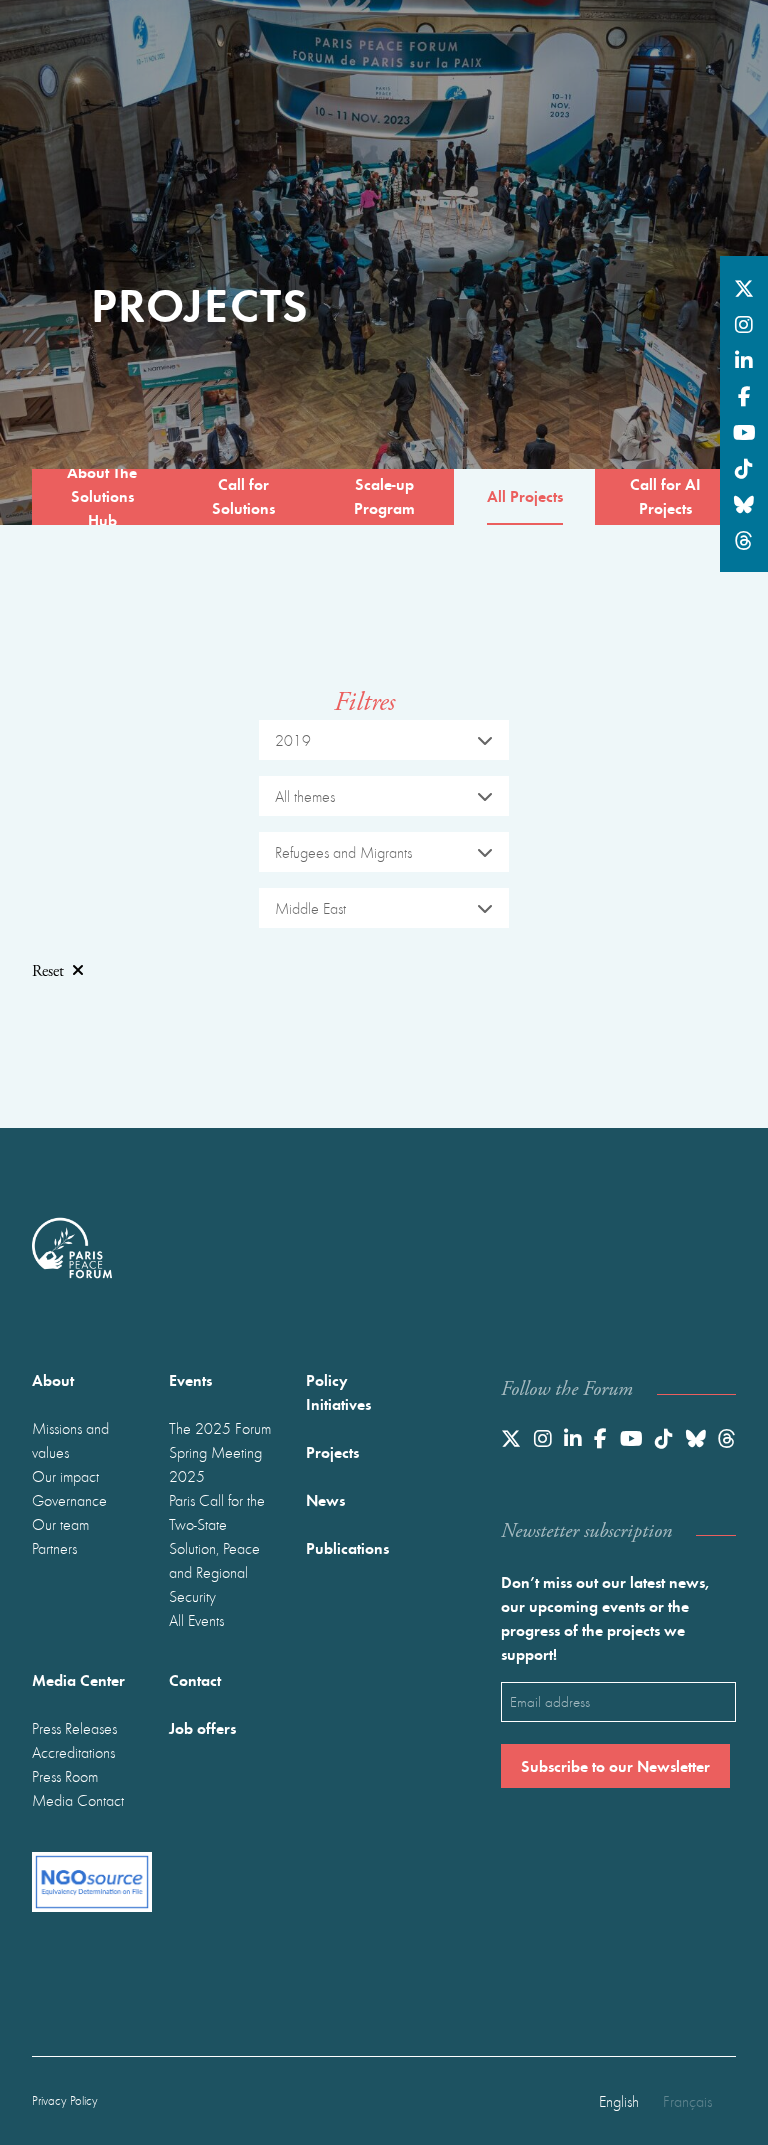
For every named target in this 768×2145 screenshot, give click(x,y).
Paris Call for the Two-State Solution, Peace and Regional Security (217, 1548)
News (325, 1499)
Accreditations (73, 1752)
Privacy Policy (65, 2100)
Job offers (202, 1727)
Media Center (78, 1679)
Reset (48, 971)
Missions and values (70, 1440)
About (53, 1379)
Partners (54, 1548)
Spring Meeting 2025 (215, 1464)
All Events (196, 1620)
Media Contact (78, 1800)
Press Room (65, 1776)
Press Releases (74, 1728)
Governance (69, 1500)
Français (687, 2101)
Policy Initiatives (338, 1391)
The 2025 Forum (220, 1428)
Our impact (65, 1476)
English (619, 2101)
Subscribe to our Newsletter (615, 1765)
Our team (60, 1524)
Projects (332, 1451)
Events (190, 1379)
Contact (195, 1679)
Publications (347, 1547)
